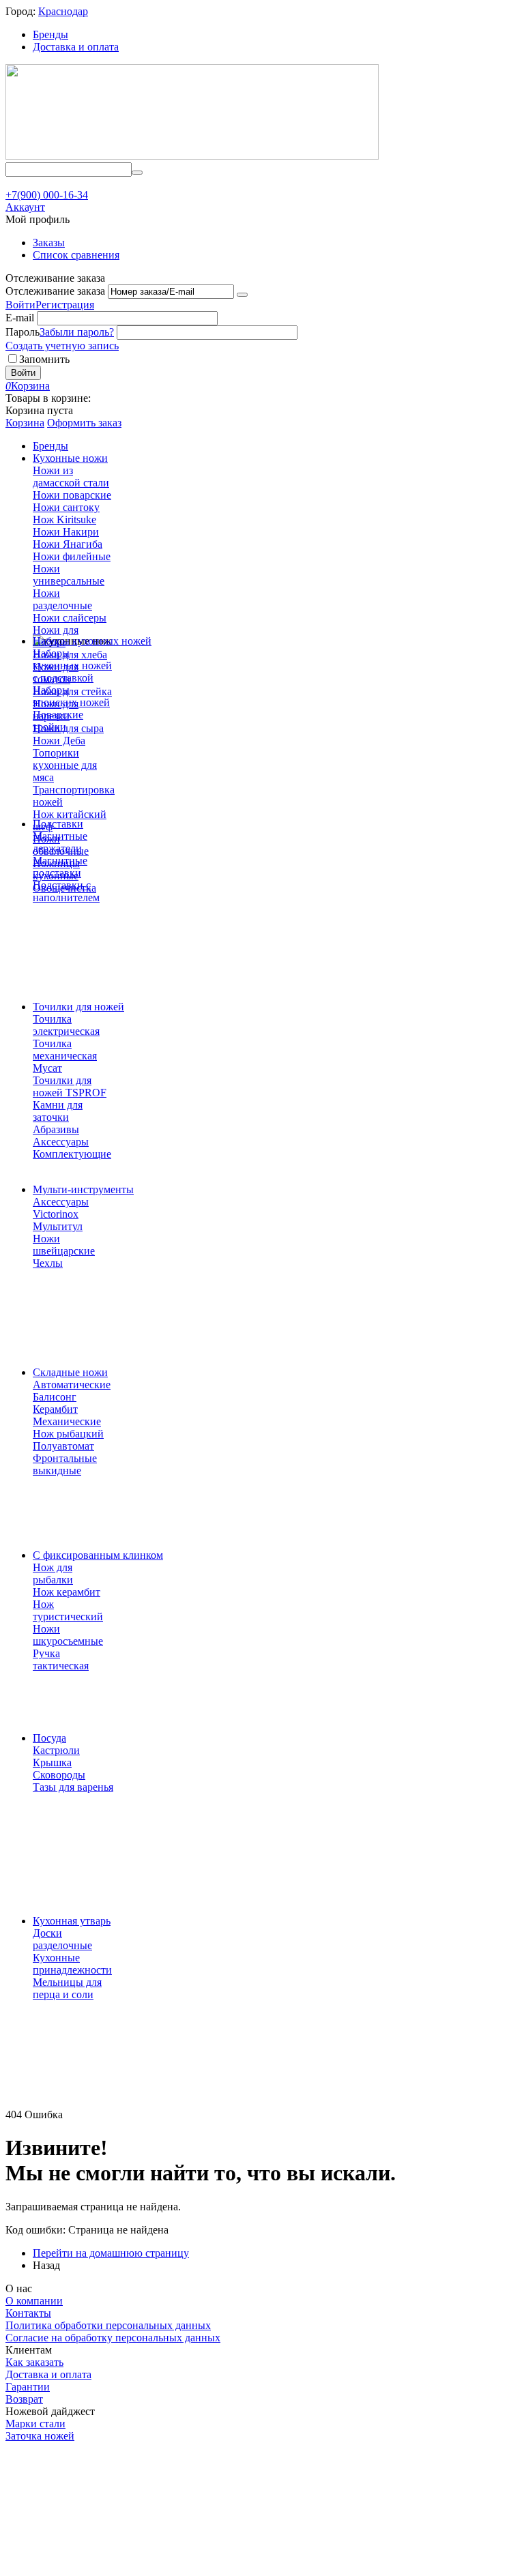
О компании (34, 2301)
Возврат (24, 2399)
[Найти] (137, 173)
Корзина (25, 423)
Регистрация (65, 305)
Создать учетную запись (62, 346)
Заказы (49, 243)
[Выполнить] (242, 295)
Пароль (23, 332)
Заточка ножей (40, 2436)
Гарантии (28, 2387)
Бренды (50, 34)
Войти (20, 305)
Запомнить (44, 359)
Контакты (28, 2313)
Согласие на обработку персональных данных (113, 2338)
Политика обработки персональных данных (108, 2325)
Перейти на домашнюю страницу (111, 2253)
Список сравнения (76, 255)
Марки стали (35, 2424)
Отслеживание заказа (55, 291)
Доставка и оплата (76, 47)
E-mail (20, 318)
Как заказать (34, 2362)
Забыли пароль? (77, 332)
